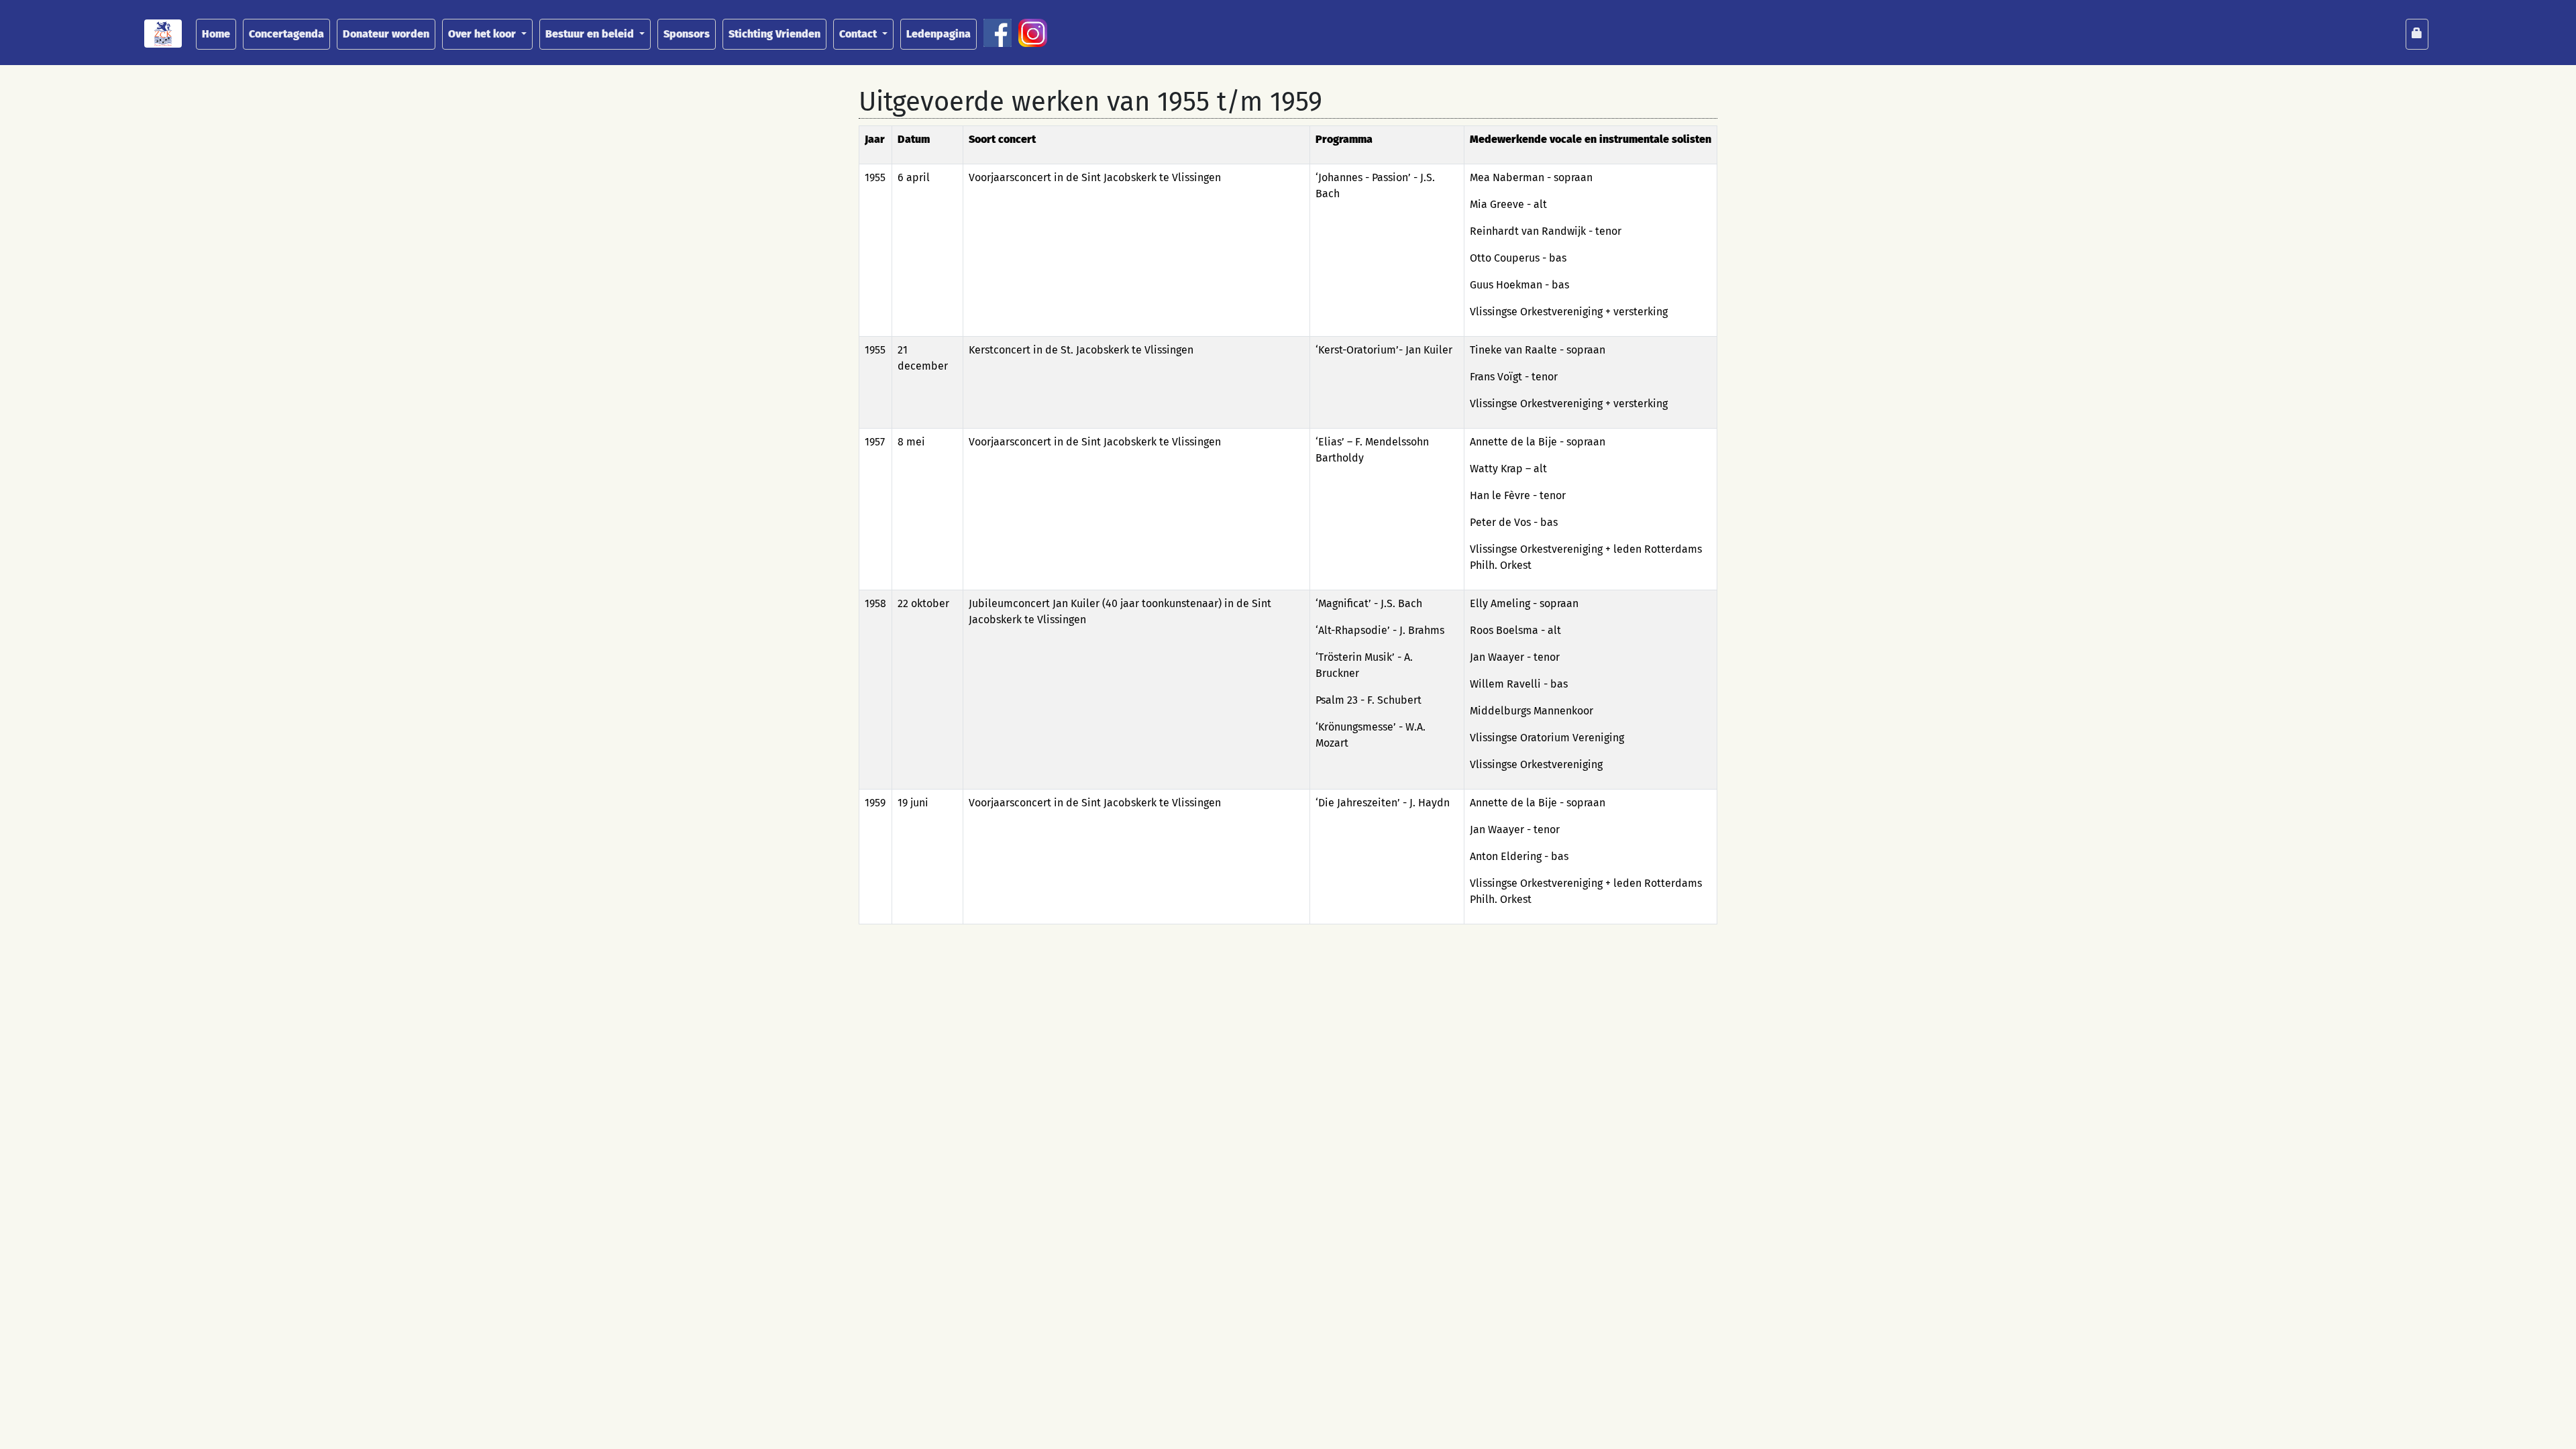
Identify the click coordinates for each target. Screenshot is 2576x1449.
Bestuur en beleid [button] (591, 34)
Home (216, 34)
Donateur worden (386, 34)
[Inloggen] (2417, 34)
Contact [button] (859, 34)
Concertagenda (286, 34)
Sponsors (687, 34)
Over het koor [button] (483, 34)
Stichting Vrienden (774, 34)
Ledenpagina (938, 34)
